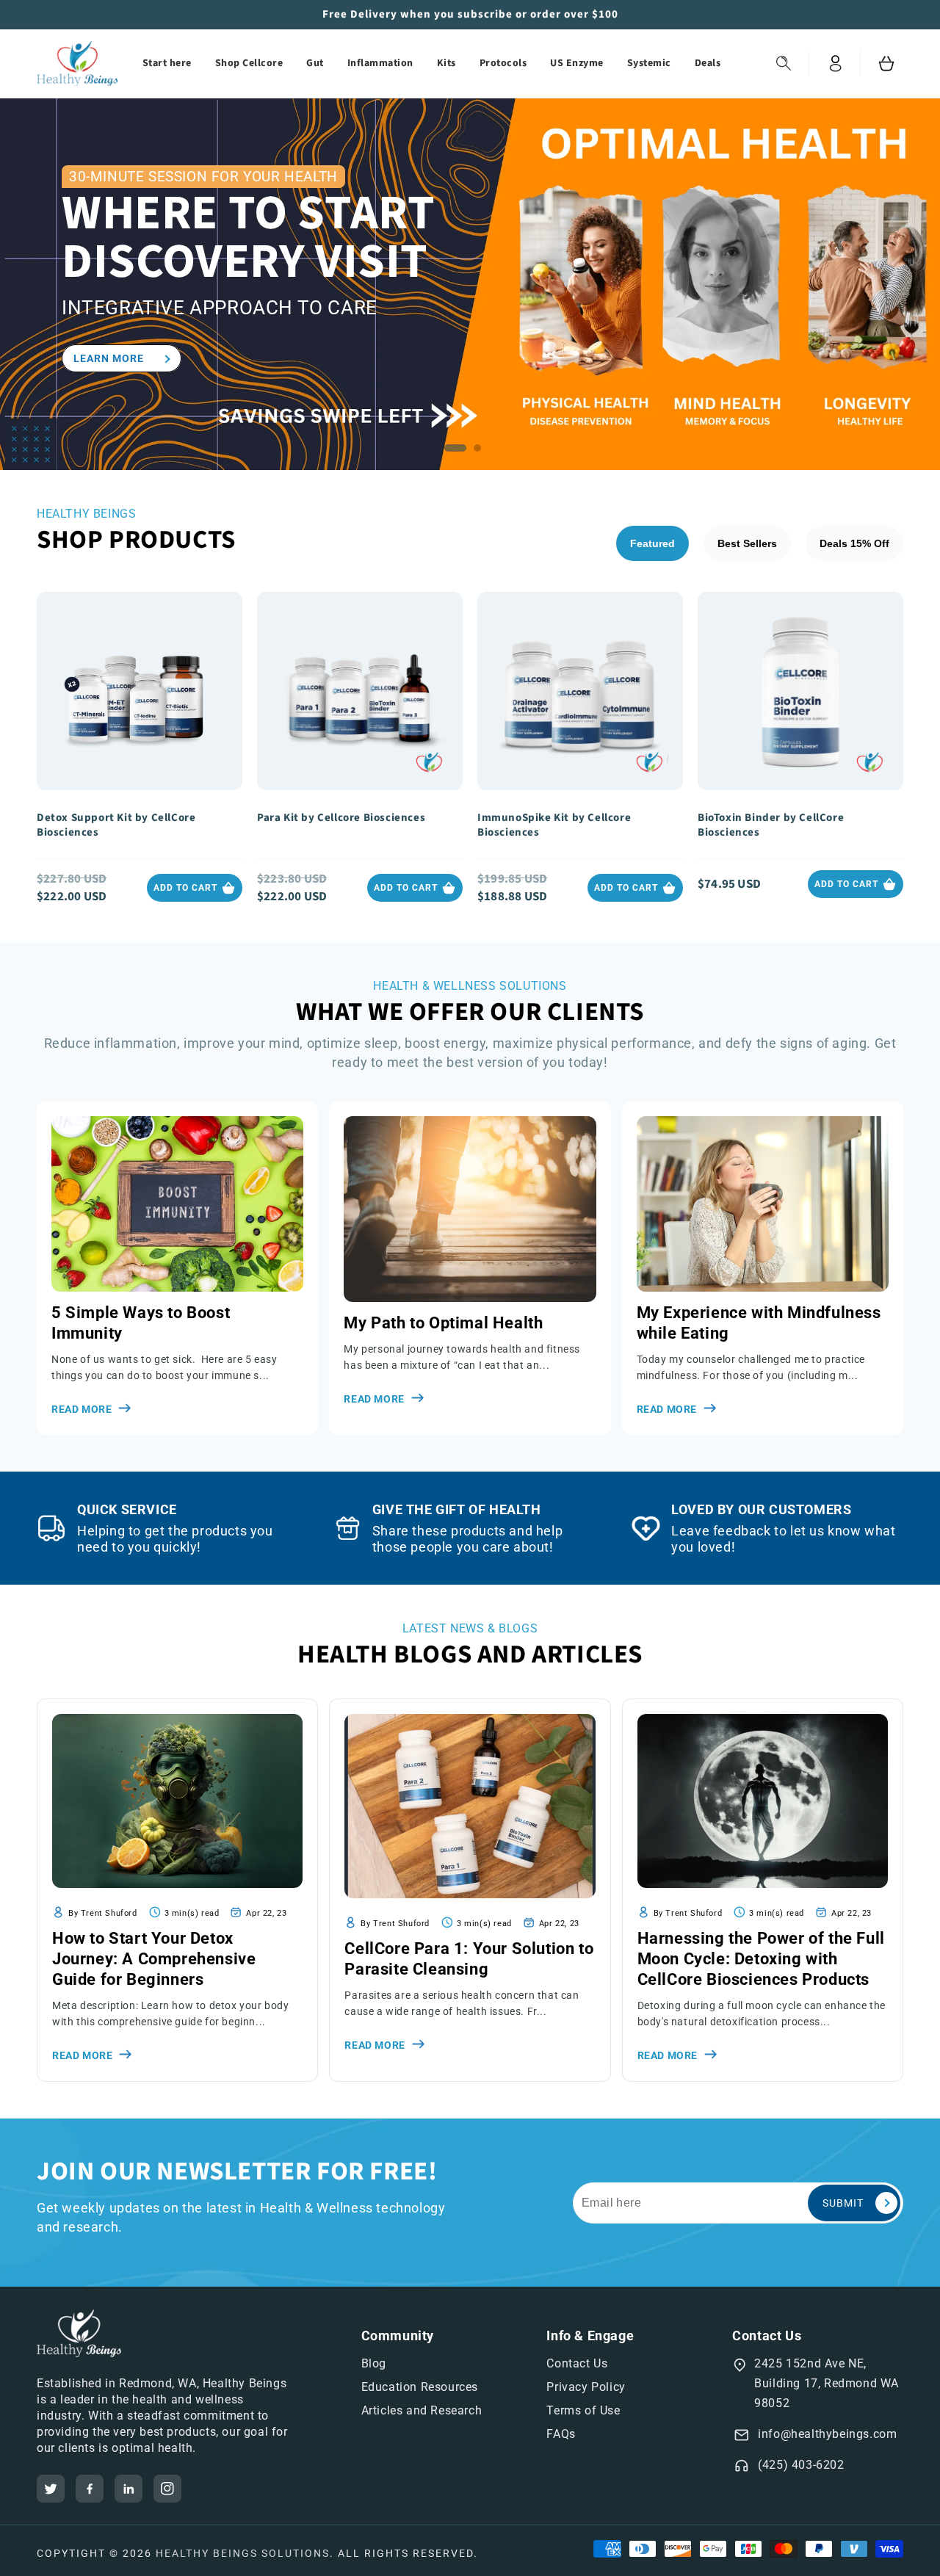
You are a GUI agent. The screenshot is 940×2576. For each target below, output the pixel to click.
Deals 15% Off (854, 543)
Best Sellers (747, 543)
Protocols (503, 63)
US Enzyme (577, 63)
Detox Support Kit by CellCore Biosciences (116, 825)
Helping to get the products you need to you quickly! (175, 1539)
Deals (708, 63)
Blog (374, 2363)
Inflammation (380, 63)
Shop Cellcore (249, 63)
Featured (652, 543)
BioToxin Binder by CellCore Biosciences (771, 825)
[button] (784, 64)
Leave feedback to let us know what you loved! (783, 1539)
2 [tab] (481, 452)
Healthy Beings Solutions (243, 2553)
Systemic (649, 63)
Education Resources (420, 2387)
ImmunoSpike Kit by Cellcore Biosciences (554, 825)
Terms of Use (583, 2410)
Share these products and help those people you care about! (467, 1539)
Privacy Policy (586, 2387)
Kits (446, 63)
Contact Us (577, 2363)
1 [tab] (459, 452)
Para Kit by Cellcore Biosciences (341, 818)
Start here (167, 63)
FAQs (561, 2434)
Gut (315, 63)
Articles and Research (422, 2410)
